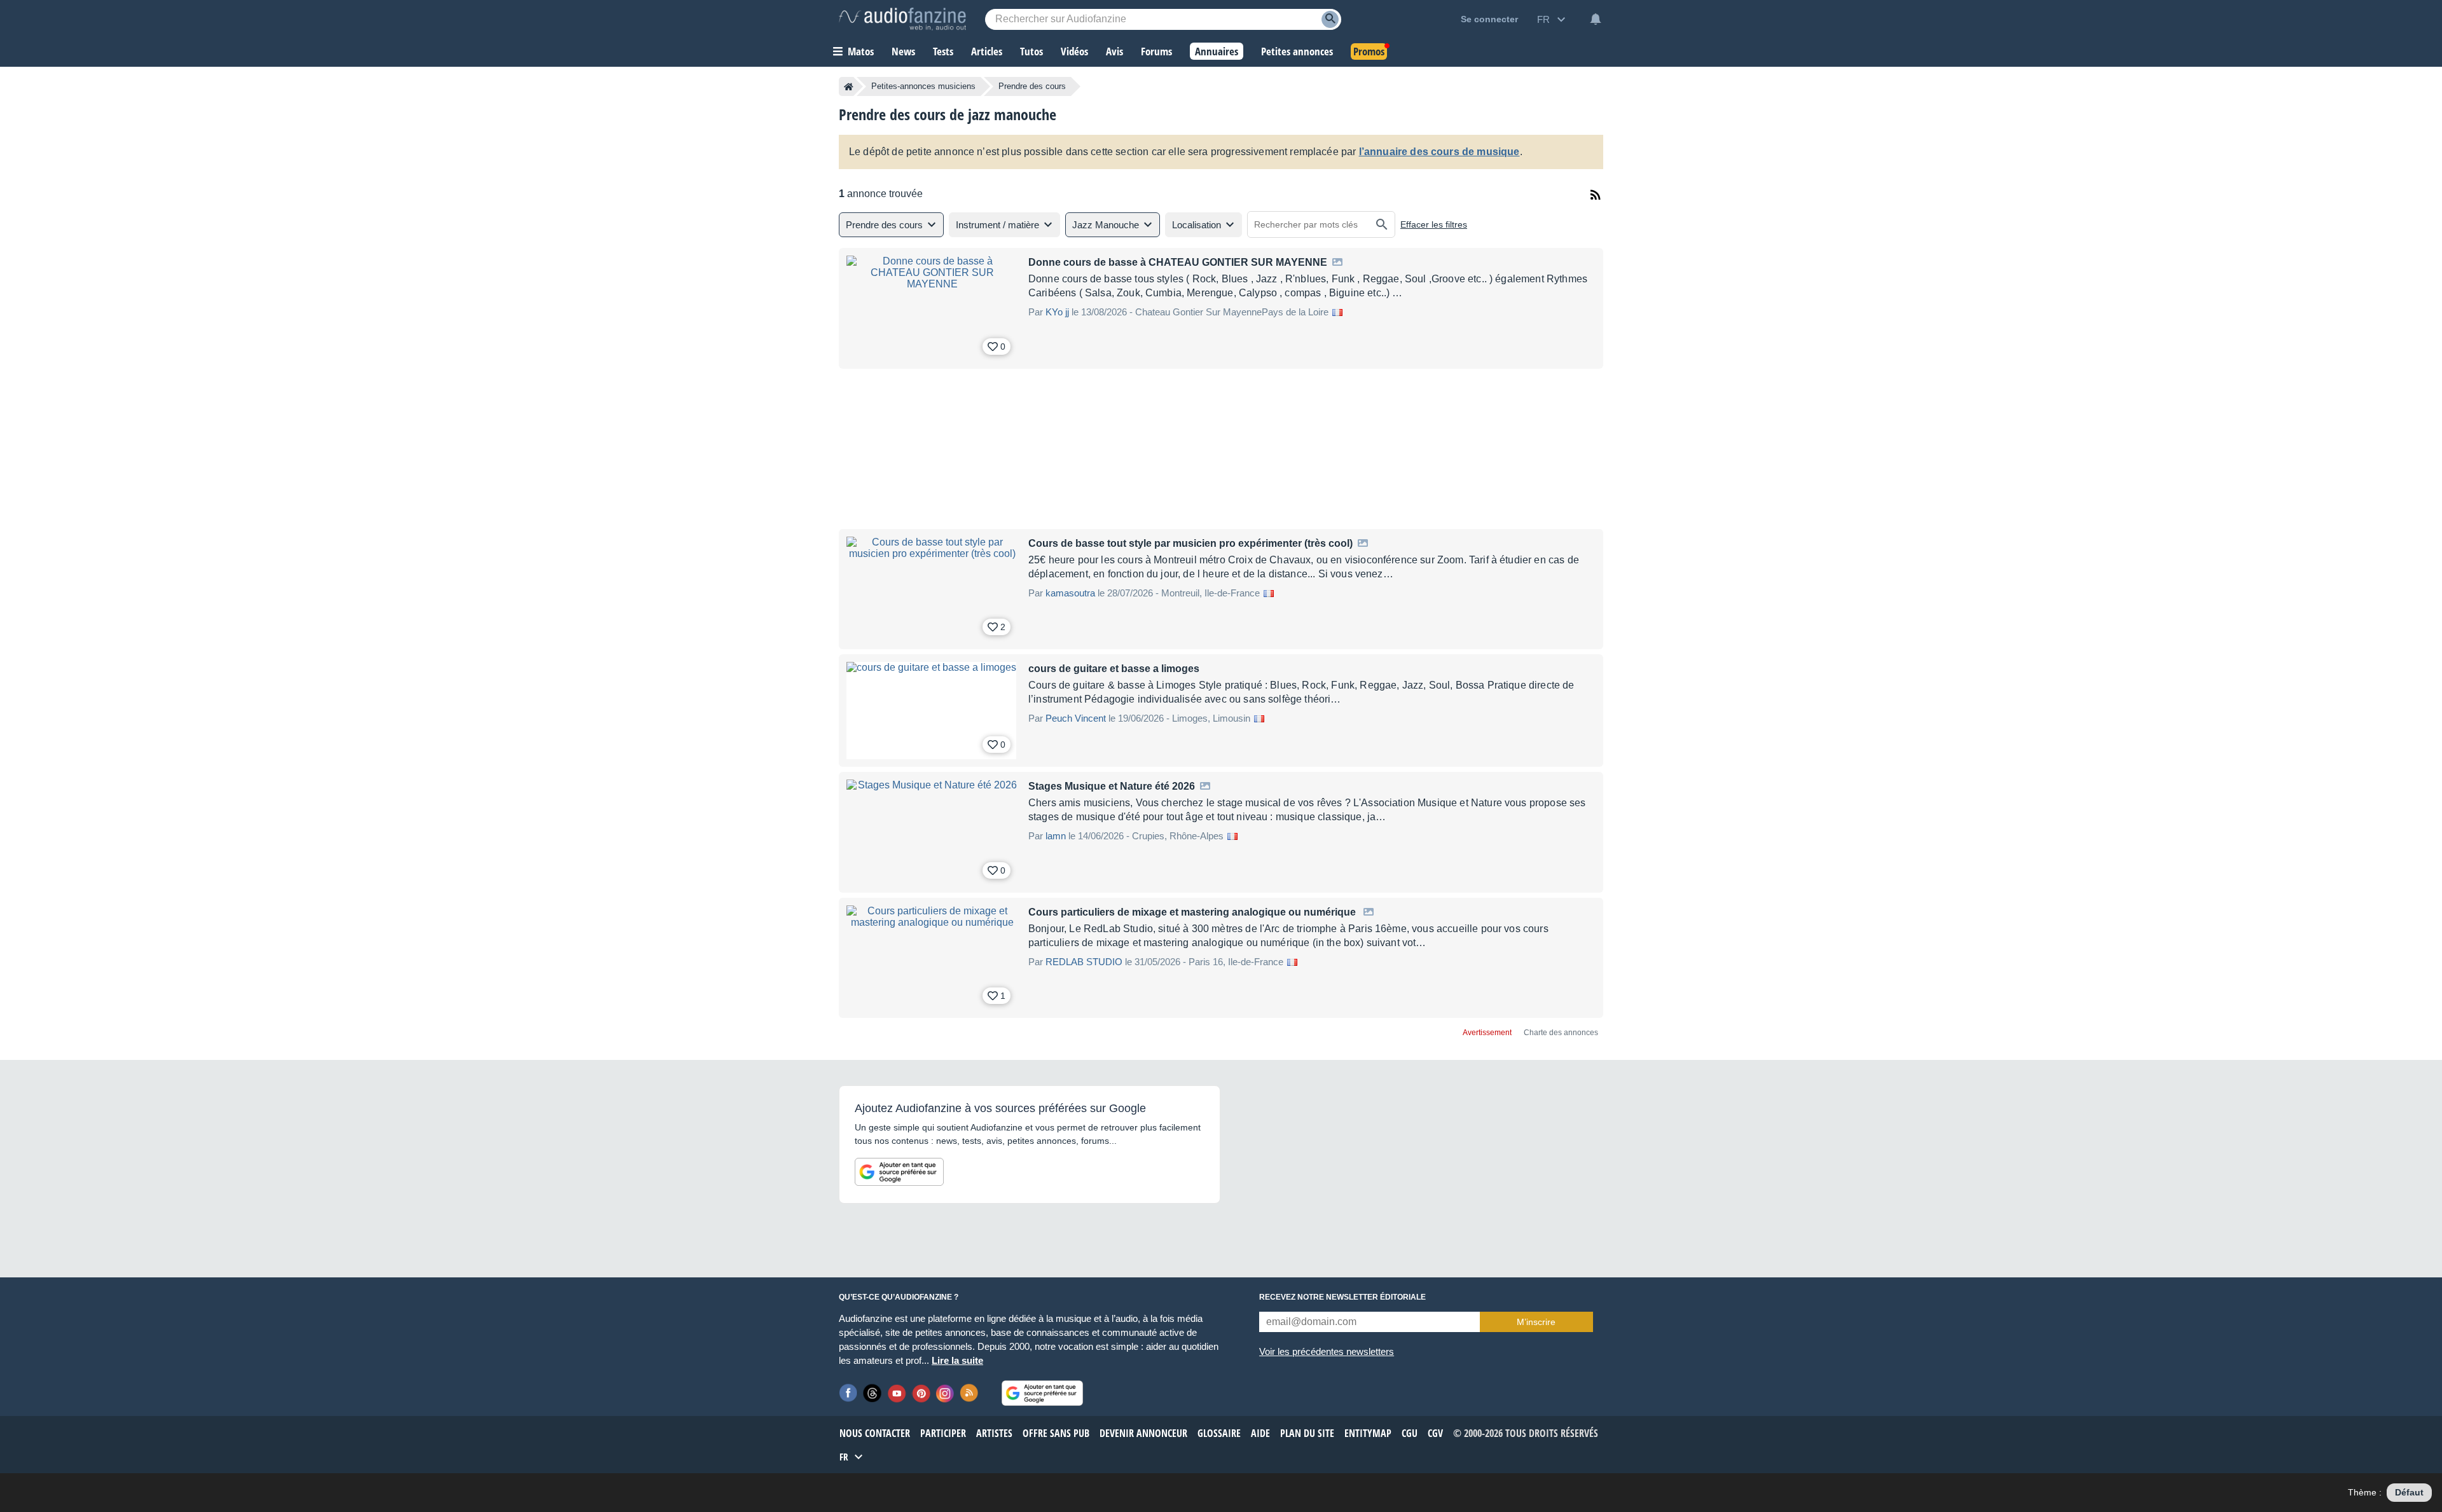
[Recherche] (1330, 19)
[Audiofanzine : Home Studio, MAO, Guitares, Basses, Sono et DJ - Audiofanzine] (902, 19)
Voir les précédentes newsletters (1327, 1351)
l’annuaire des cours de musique (1439, 152)
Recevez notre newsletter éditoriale (1342, 1297)
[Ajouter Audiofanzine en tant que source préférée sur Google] (899, 1172)
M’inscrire (1536, 1322)
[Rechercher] (1382, 224)
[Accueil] (849, 86)
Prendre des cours (1032, 86)
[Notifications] (1596, 19)
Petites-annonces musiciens (923, 86)
